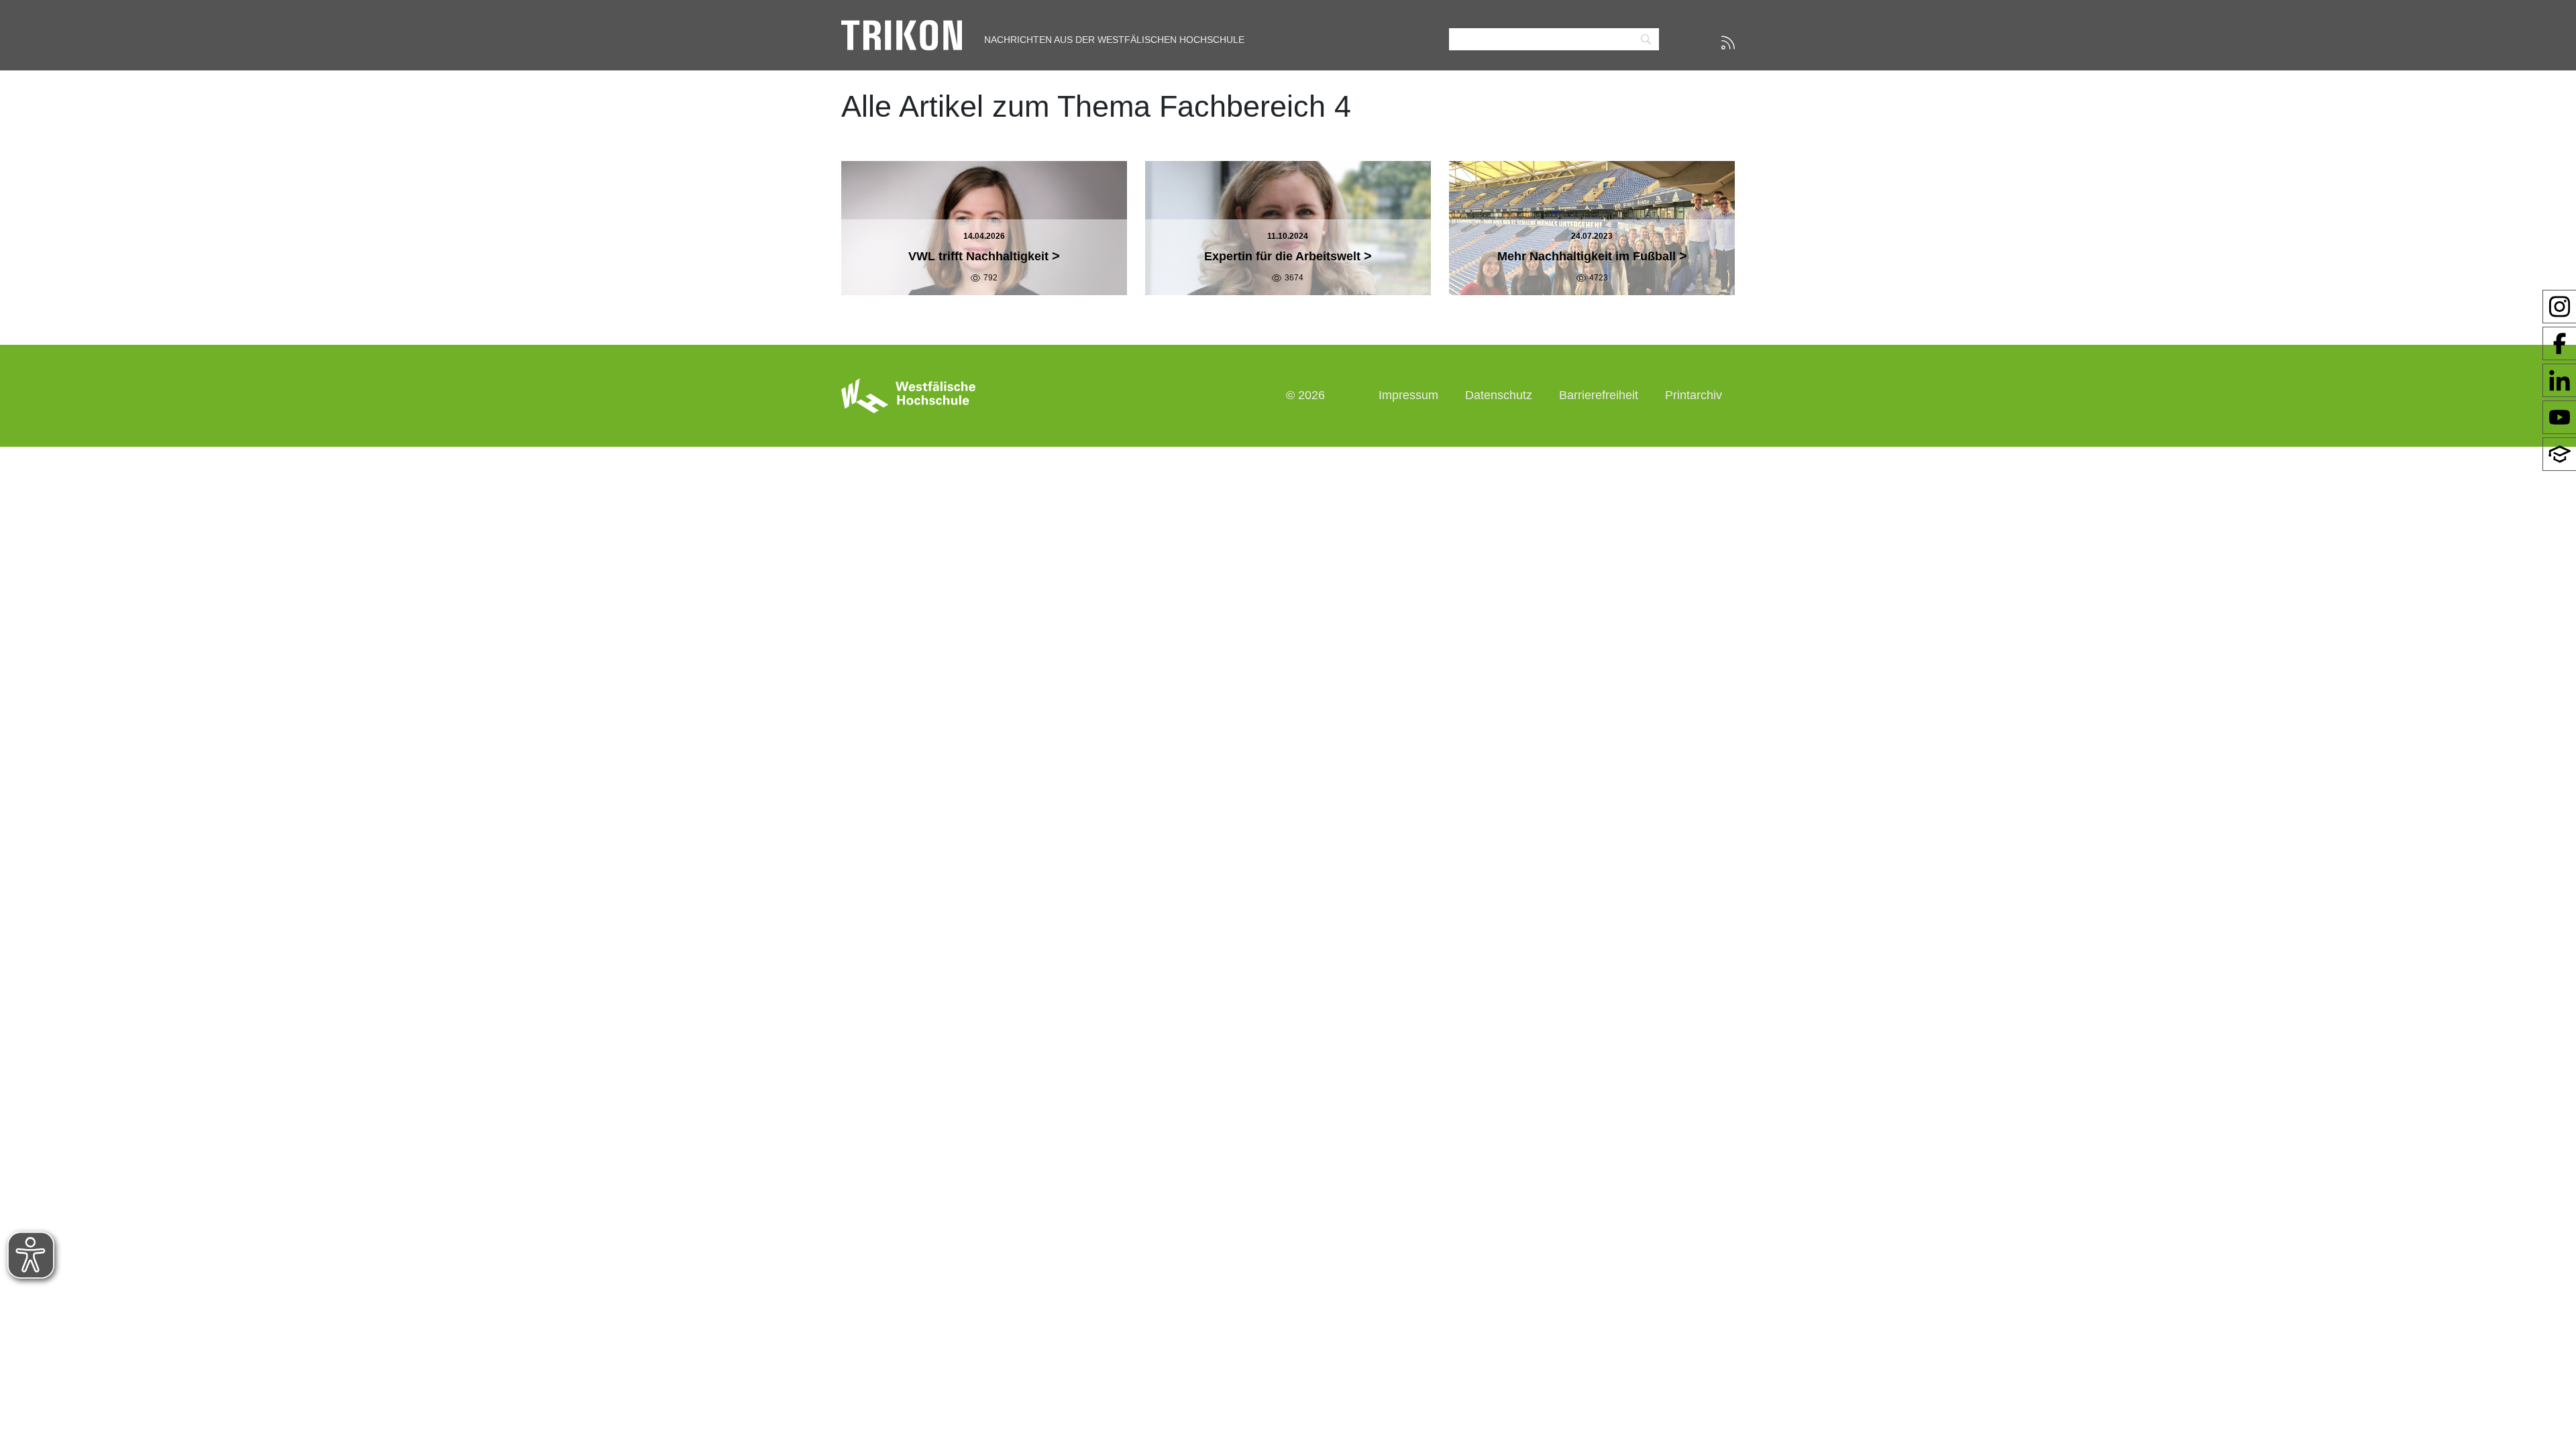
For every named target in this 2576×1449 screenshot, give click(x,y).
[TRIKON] (902, 34)
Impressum (1408, 395)
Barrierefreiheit (1599, 395)
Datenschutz (1499, 395)
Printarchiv (1694, 395)
